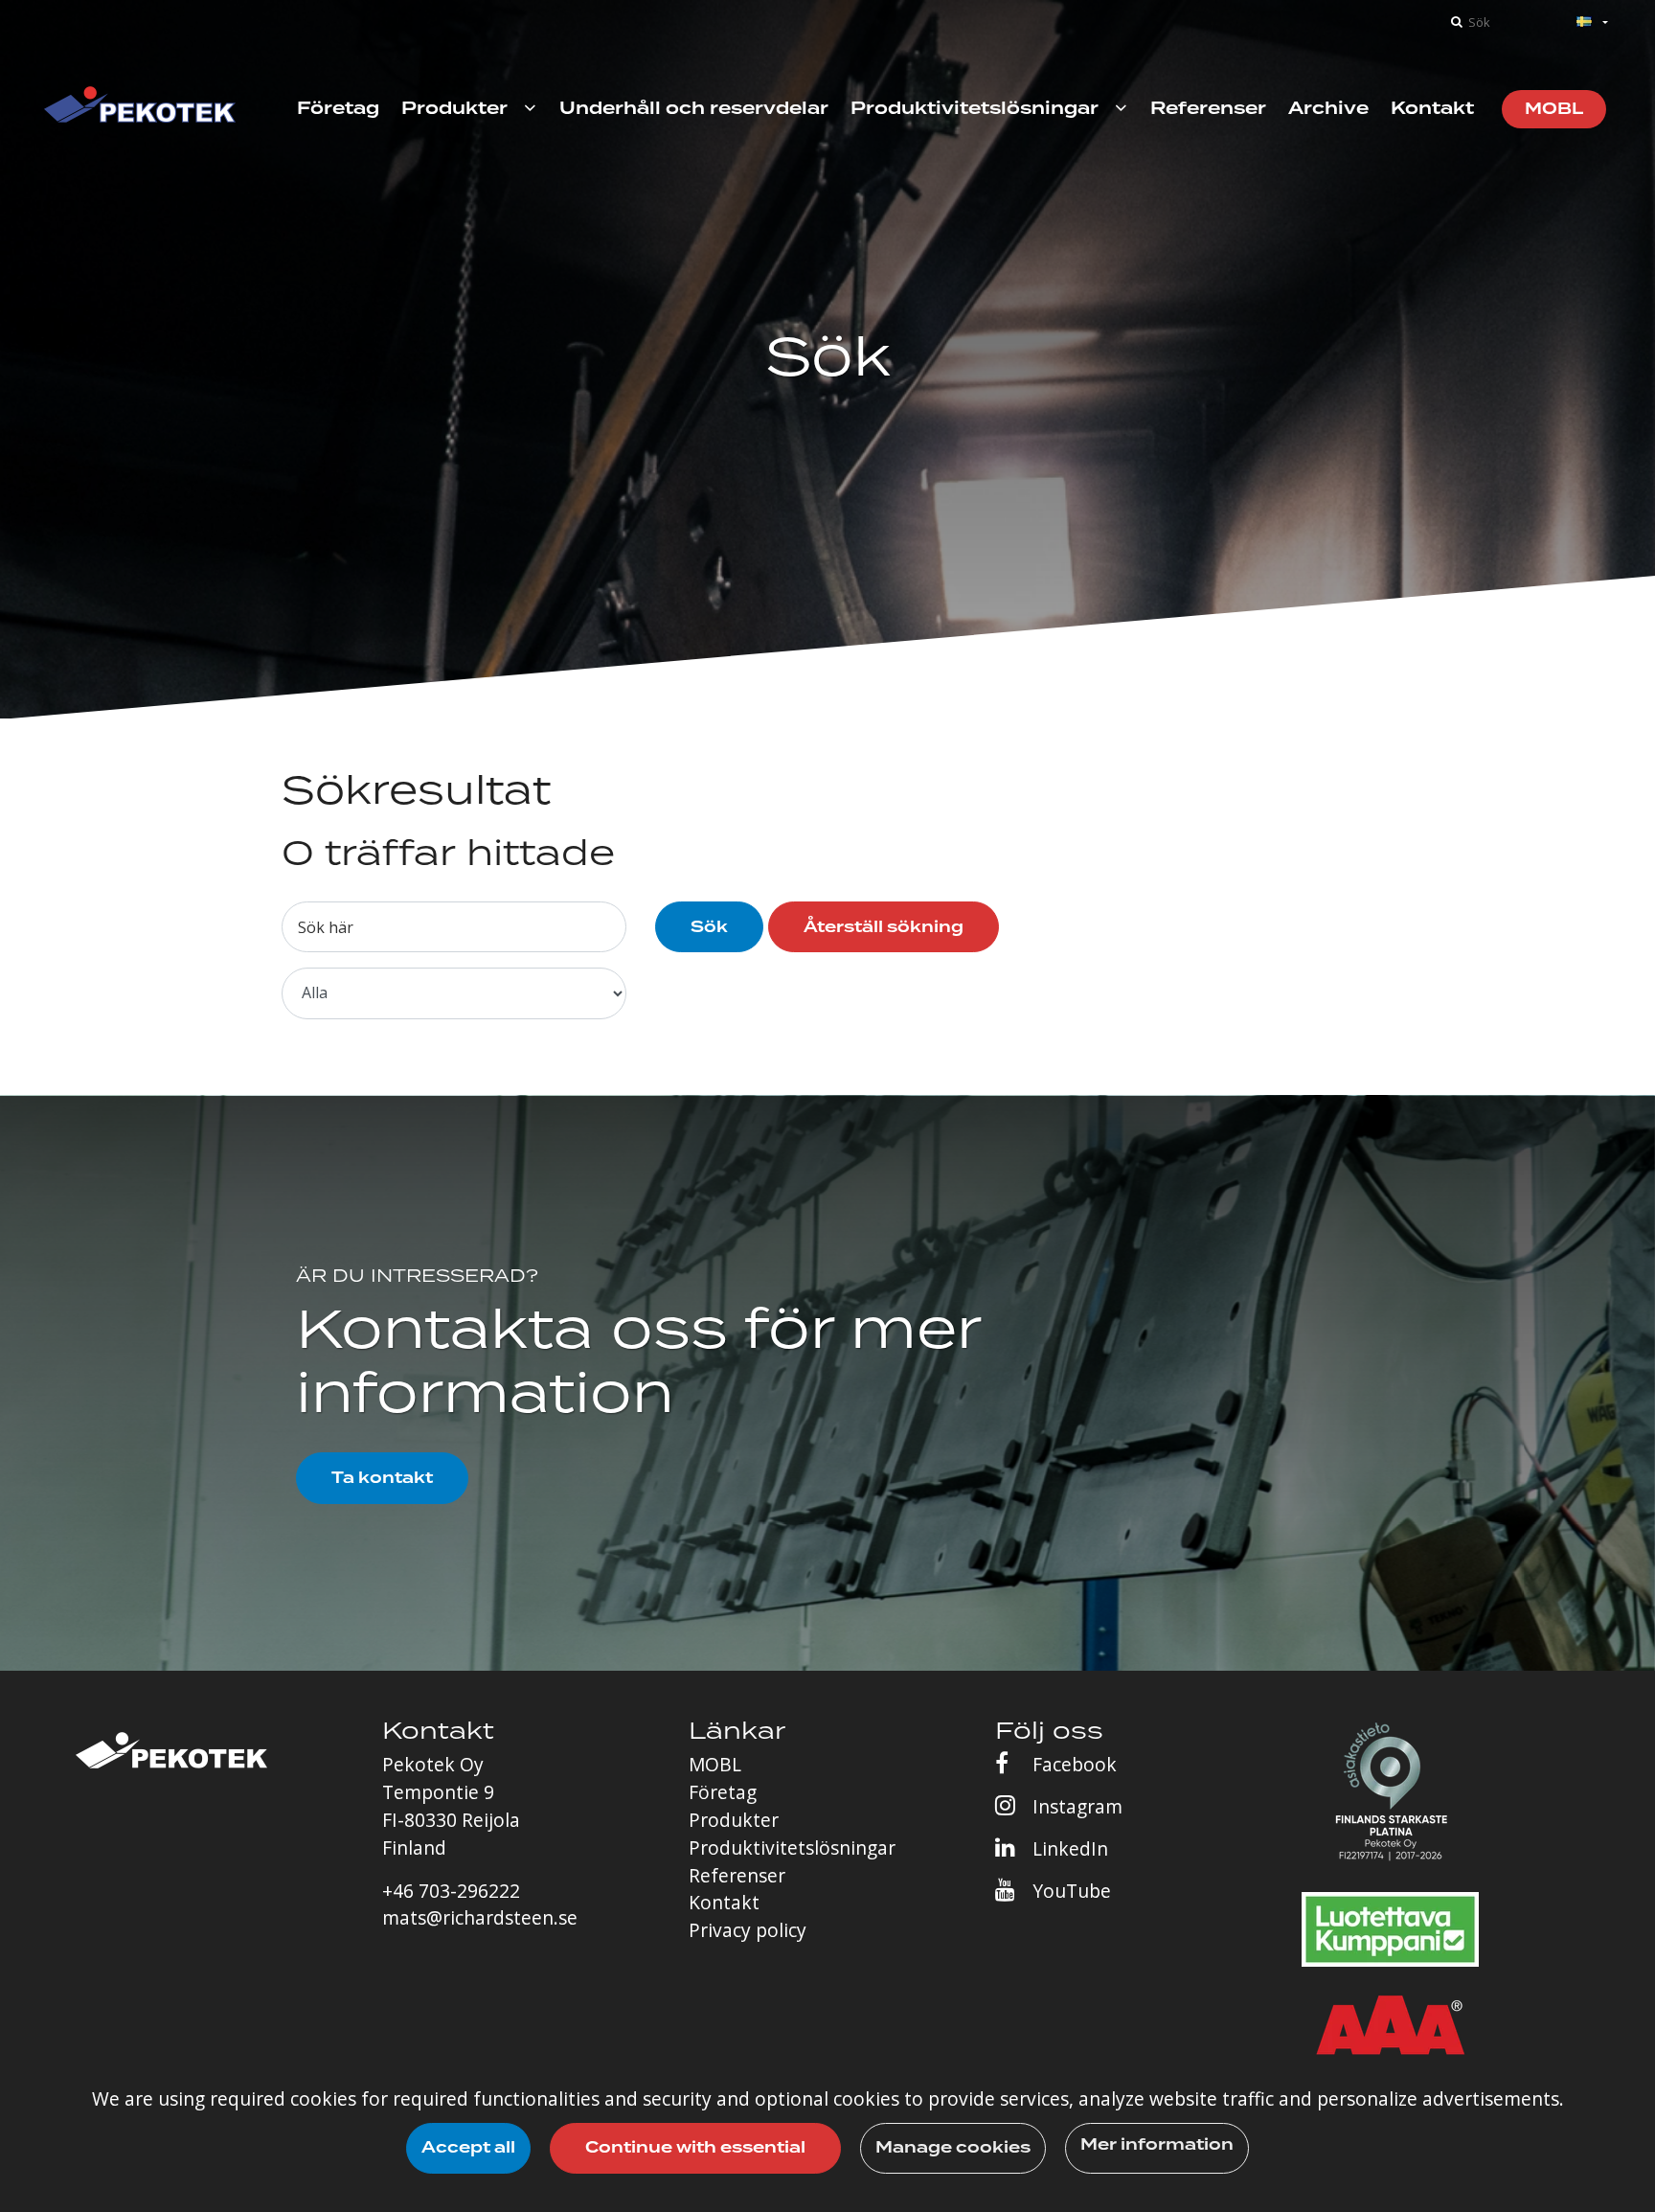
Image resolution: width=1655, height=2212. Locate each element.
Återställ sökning (884, 927)
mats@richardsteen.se (480, 1917)
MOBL (715, 1764)
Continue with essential (695, 2147)
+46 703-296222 (451, 1891)
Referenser (737, 1875)
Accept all (468, 2147)
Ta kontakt (382, 1478)
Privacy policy (748, 1930)
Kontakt (724, 1902)
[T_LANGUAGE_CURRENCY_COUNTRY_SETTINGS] (1570, 23)
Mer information (1157, 2144)
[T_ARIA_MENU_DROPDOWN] (530, 108)
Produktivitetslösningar (792, 1847)
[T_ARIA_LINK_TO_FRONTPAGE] (140, 108)
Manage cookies (953, 2147)
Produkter (734, 1820)
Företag (723, 1792)
